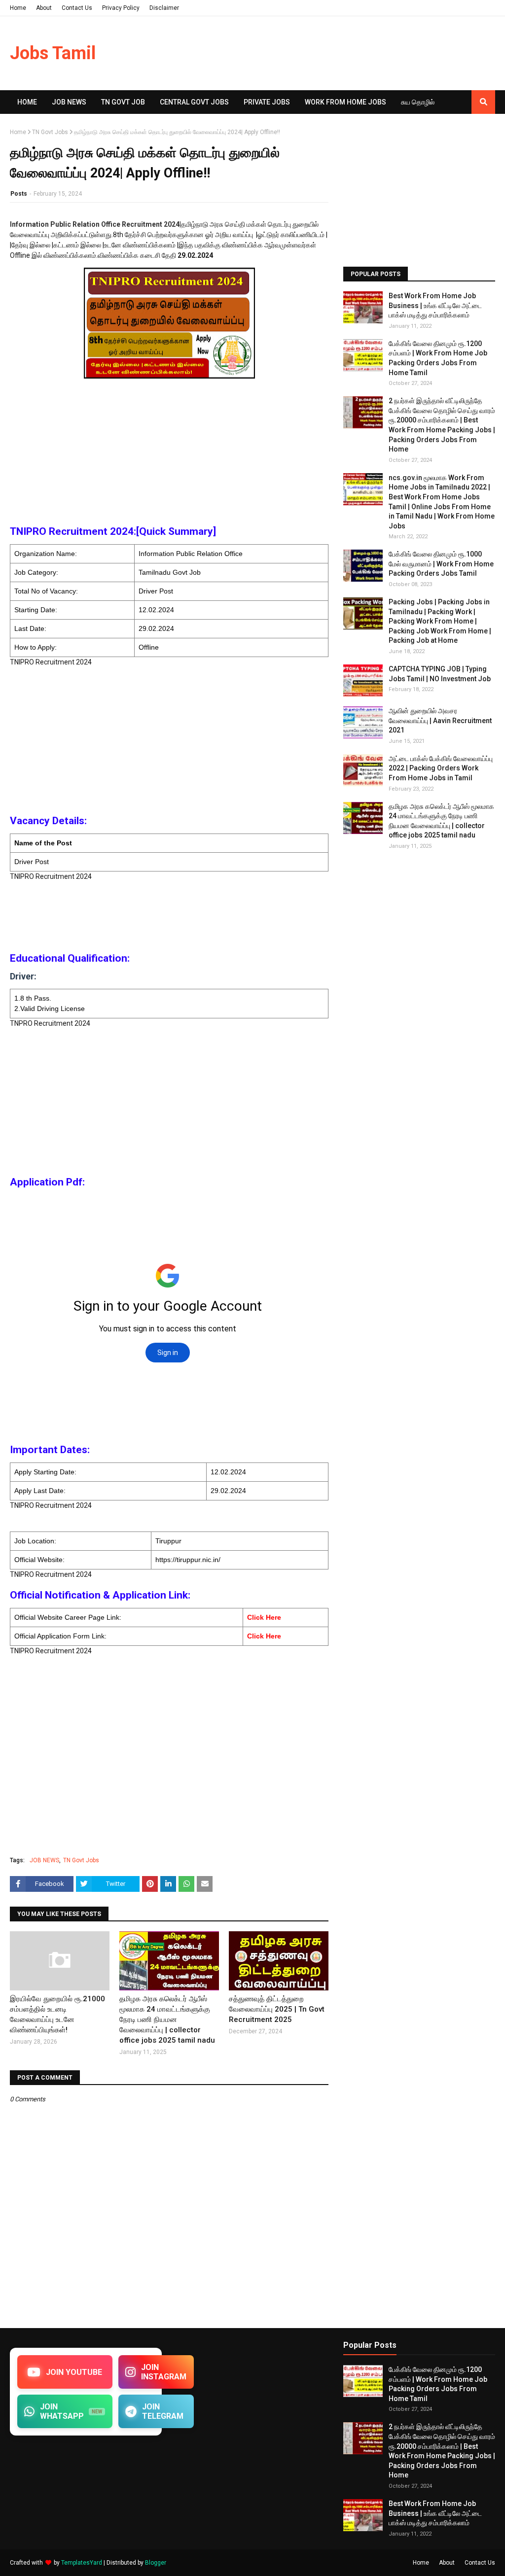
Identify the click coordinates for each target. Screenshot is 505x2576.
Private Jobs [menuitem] (267, 102)
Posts (19, 194)
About (44, 8)
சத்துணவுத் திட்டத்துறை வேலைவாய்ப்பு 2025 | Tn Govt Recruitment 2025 (277, 2009)
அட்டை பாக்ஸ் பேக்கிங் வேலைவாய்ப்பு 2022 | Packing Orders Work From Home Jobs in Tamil (441, 768)
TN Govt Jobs (50, 132)
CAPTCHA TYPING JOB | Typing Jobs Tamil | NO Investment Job (440, 674)
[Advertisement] (169, 451)
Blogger (156, 2563)
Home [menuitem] (27, 102)
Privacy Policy (121, 8)
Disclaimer (164, 8)
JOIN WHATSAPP (71, 2411)
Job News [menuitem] (69, 102)
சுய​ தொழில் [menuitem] (418, 102)
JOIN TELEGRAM (163, 2411)
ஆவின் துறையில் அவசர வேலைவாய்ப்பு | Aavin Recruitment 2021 (440, 720)
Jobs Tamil (53, 53)
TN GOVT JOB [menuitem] (123, 102)
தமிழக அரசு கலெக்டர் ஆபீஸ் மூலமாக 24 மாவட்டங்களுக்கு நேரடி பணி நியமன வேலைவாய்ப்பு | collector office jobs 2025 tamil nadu (167, 2019)
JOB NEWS (44, 1860)
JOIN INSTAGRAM (164, 2372)
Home (18, 8)
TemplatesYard (82, 2563)
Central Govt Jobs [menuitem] (194, 102)
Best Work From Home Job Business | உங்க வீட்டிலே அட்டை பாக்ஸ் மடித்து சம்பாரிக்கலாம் (435, 305)
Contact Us (77, 8)
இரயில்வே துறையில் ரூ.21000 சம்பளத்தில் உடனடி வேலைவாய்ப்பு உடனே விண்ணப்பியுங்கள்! (57, 2014)
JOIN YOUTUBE (74, 2372)
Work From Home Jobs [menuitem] (345, 102)
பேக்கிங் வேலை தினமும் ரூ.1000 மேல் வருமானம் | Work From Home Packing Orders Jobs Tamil (441, 564)
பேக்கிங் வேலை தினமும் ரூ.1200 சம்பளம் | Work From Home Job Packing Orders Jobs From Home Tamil (438, 358)
